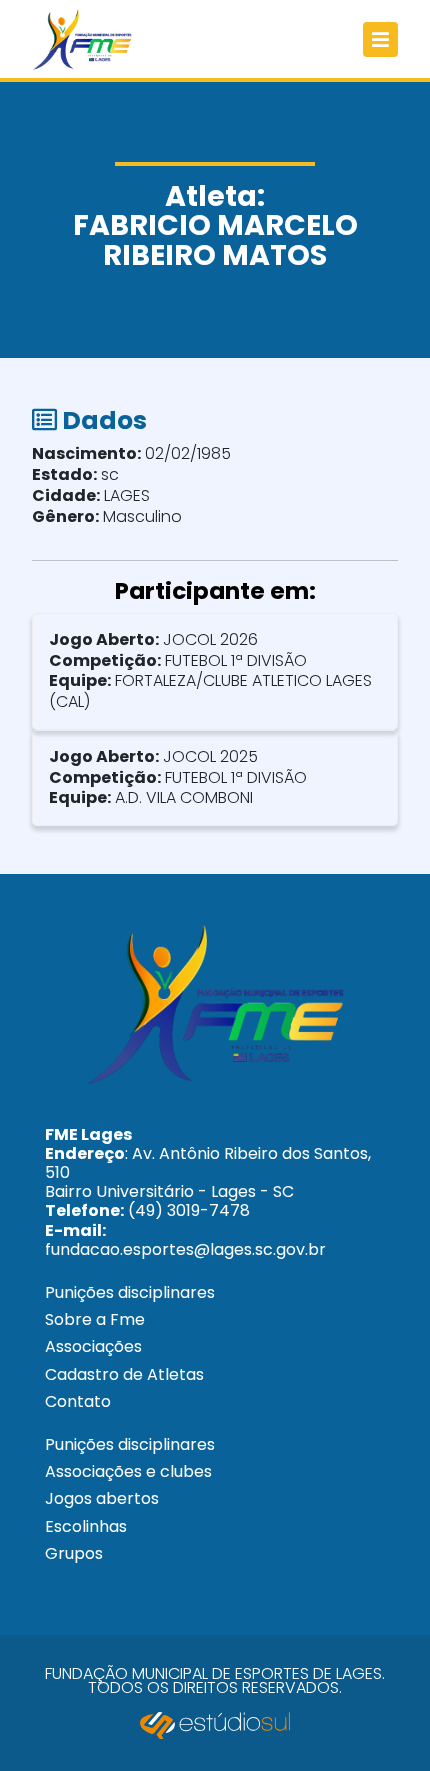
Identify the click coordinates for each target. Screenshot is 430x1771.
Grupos (74, 1553)
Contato (78, 1401)
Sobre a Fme (95, 1319)
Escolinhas (86, 1526)
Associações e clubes (128, 1471)
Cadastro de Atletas (124, 1374)
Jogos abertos (102, 1498)
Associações (93, 1346)
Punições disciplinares (130, 1292)
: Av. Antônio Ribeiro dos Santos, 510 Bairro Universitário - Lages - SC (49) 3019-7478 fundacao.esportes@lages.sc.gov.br (208, 1192)
